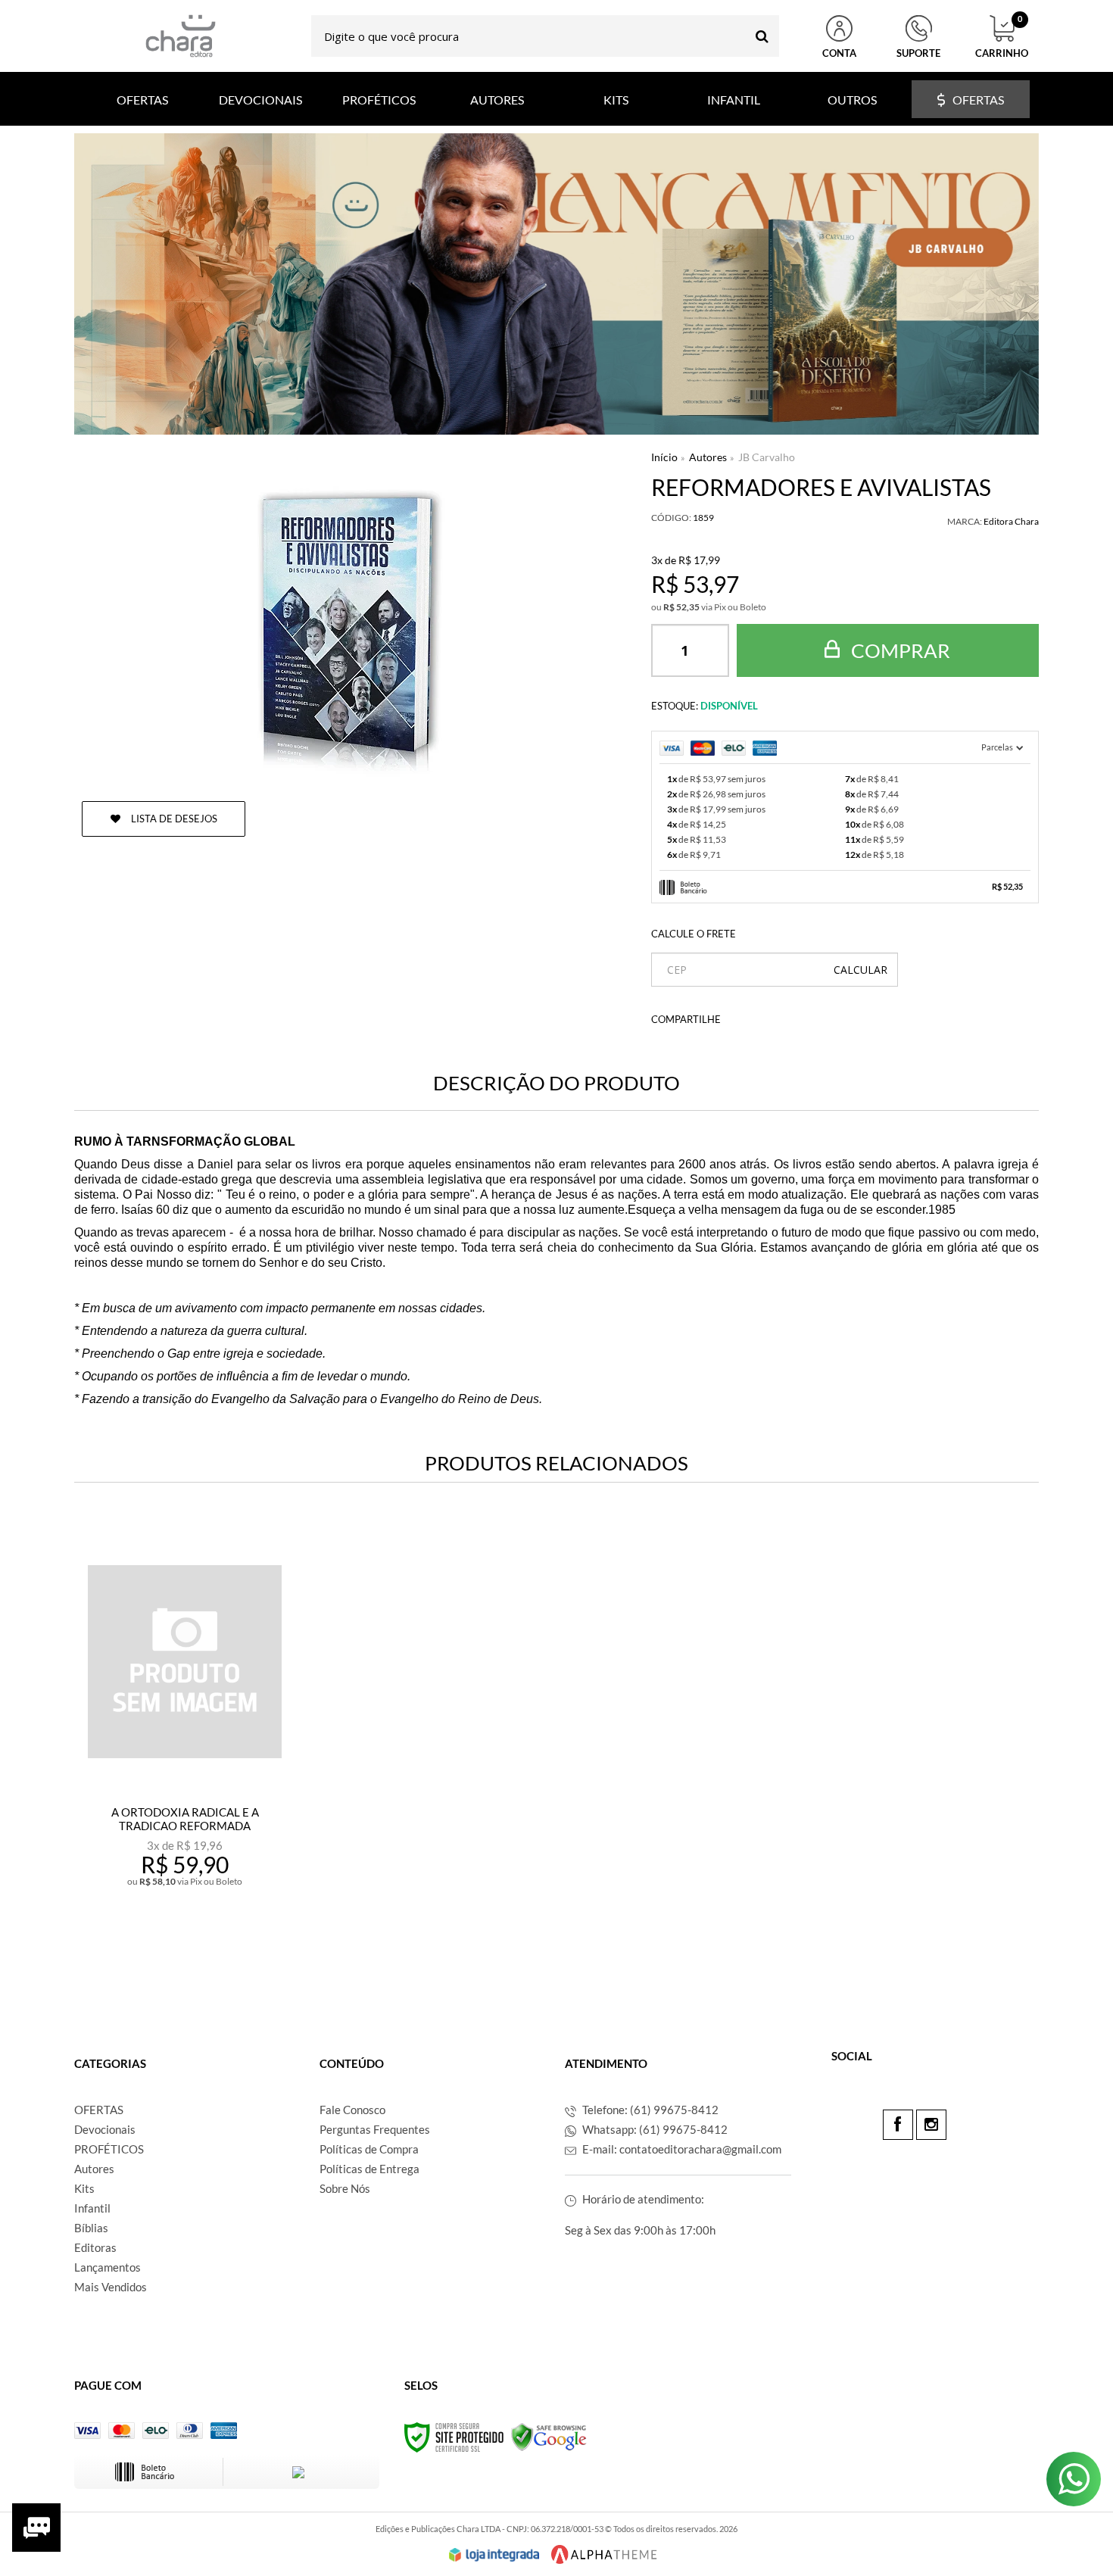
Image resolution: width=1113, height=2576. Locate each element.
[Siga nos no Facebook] (898, 2125)
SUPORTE (918, 53)
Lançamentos (108, 2267)
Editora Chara (1011, 521)
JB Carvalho (767, 457)
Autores (708, 457)
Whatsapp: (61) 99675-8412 (654, 2129)
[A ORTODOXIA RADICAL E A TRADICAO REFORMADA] (184, 1747)
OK (860, 970)
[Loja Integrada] (494, 2555)
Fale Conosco (352, 2110)
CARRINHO (1002, 37)
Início (664, 457)
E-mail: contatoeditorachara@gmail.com (681, 2149)
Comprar (899, 650)
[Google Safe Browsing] (549, 2436)
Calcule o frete (694, 934)
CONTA (839, 53)
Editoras (95, 2247)
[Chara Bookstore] (180, 36)
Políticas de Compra (369, 2149)
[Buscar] (762, 36)
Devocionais (105, 2129)
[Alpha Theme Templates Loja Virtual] (604, 2554)
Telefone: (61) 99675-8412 (649, 2110)
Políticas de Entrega (369, 2169)
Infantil (92, 2208)
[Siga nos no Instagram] (931, 2125)
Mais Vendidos (111, 2287)
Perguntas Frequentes (375, 2129)
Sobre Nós (345, 2188)
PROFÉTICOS (109, 2149)
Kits (84, 2188)
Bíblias (91, 2228)
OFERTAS (99, 2110)
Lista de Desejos (173, 819)
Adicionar (218, 1948)
